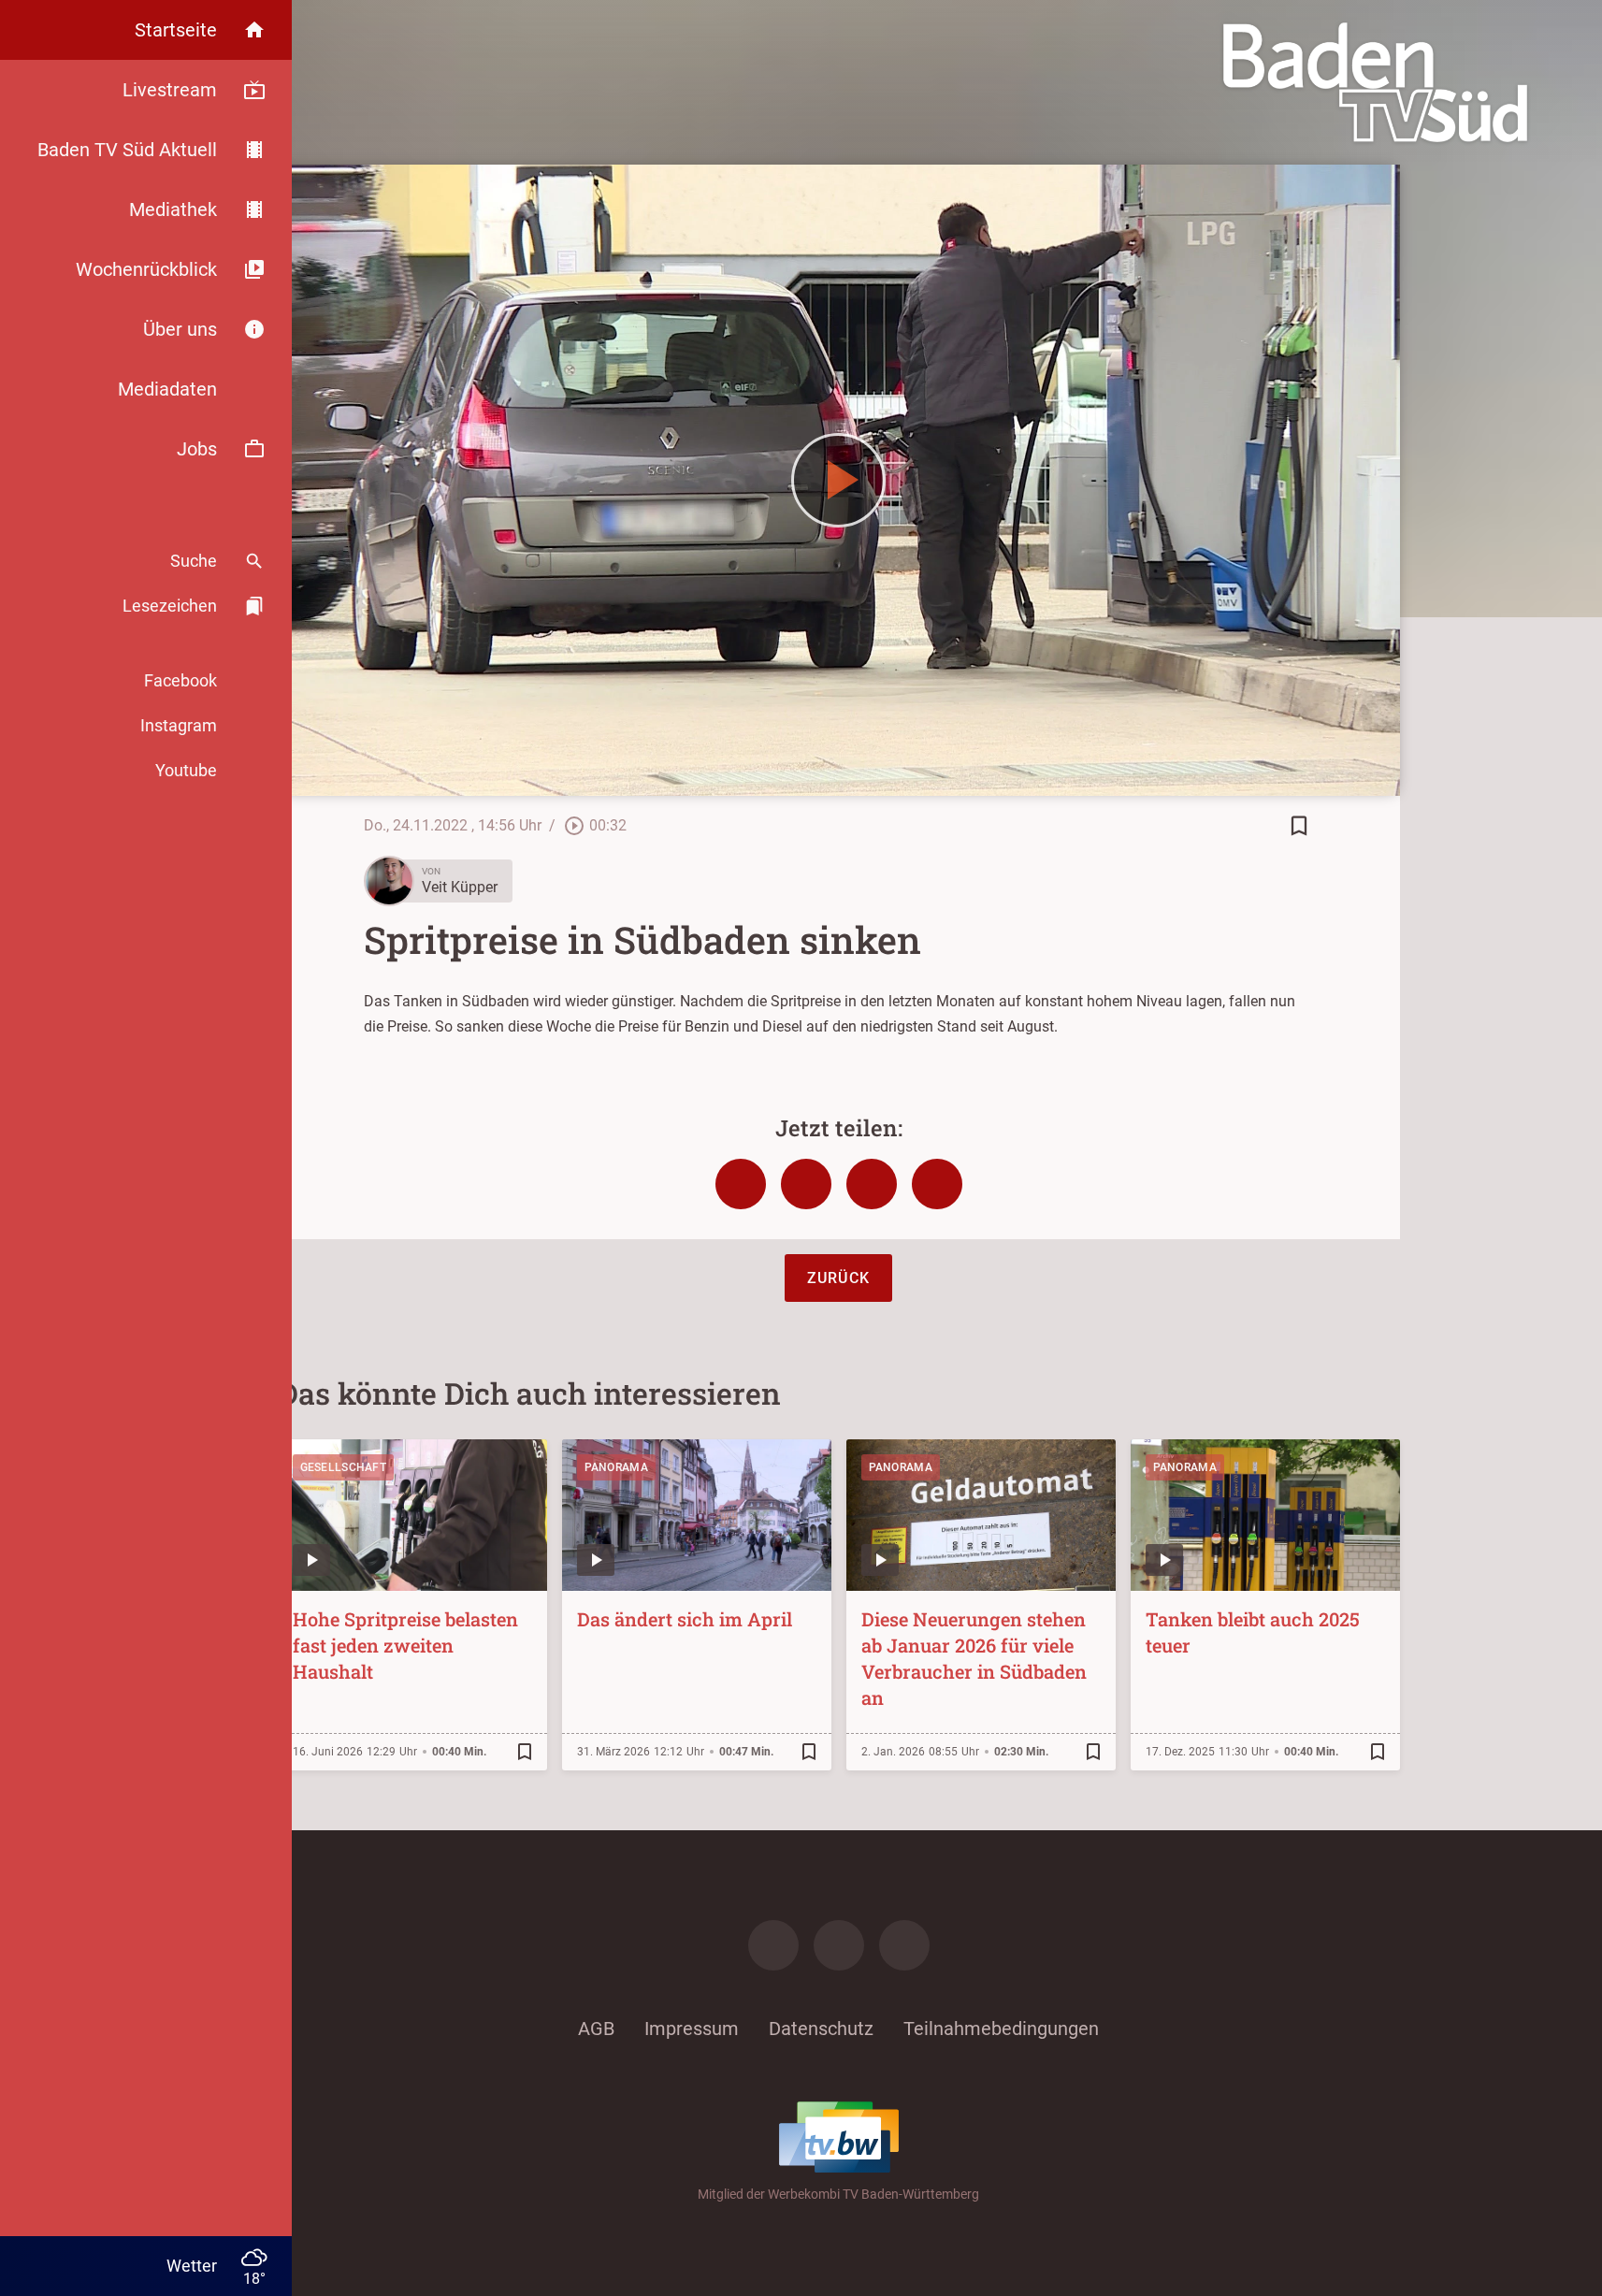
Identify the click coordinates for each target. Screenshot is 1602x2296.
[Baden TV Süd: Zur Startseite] (1375, 82)
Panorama (616, 1467)
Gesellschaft (344, 1467)
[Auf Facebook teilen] (741, 1184)
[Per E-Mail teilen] (937, 1184)
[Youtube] (904, 1945)
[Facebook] (773, 1945)
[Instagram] (839, 1945)
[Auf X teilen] (806, 1184)
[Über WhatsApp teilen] (872, 1184)
